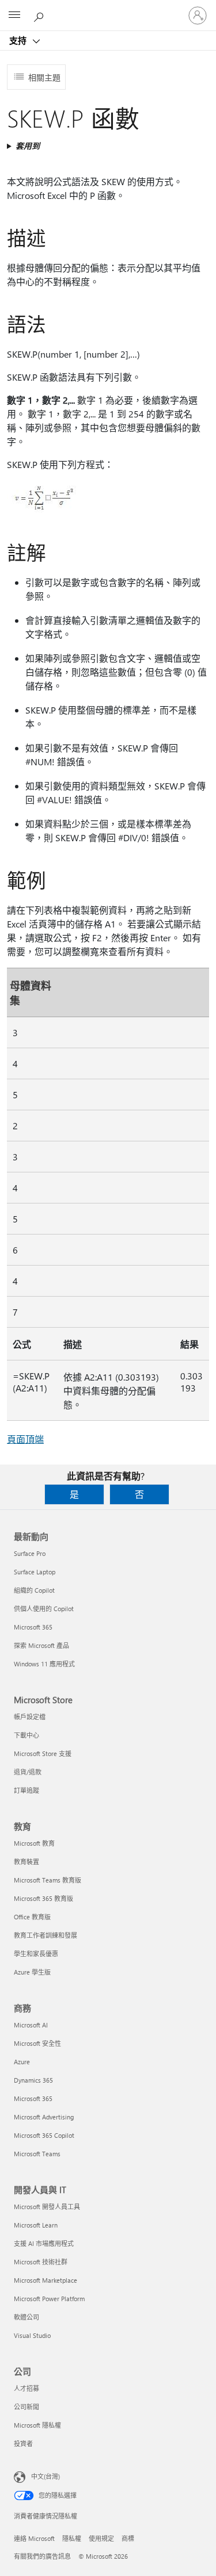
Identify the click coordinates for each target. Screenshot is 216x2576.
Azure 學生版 (32, 1972)
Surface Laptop (35, 1572)
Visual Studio (32, 2335)
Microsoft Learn (36, 2225)
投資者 (23, 2443)
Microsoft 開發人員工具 (47, 2207)
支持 (19, 40)
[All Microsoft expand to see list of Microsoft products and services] (14, 16)
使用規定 (101, 2538)
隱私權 (72, 2538)
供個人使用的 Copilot (44, 1609)
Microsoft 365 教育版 (43, 1898)
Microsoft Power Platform (49, 2299)
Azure (22, 2062)
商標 (128, 2538)
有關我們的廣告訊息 (42, 2556)
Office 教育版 (32, 1917)
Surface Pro (30, 1553)
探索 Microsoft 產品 (41, 1645)
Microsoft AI (31, 2025)
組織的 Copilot (34, 1590)
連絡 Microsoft (34, 2538)
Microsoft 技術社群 (41, 2262)
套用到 (28, 146)
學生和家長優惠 (36, 1954)
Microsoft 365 (33, 1627)
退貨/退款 (28, 1772)
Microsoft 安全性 (37, 2043)
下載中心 (26, 1735)
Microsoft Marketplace (46, 2280)
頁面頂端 (25, 1439)
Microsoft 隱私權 (37, 2425)
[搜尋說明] (40, 15)
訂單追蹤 (26, 1790)
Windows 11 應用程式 (44, 1664)
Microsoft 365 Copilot (44, 2135)
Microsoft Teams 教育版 (48, 1880)
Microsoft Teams (37, 2154)
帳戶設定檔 (30, 1717)
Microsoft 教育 (34, 1843)
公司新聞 (26, 2407)
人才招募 (26, 2388)
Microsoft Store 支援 (43, 1753)
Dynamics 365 (33, 2080)
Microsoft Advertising (44, 2117)
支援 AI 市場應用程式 (44, 2243)
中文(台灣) (46, 2476)
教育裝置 (26, 1862)
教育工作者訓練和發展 (46, 1935)
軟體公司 (26, 2317)
